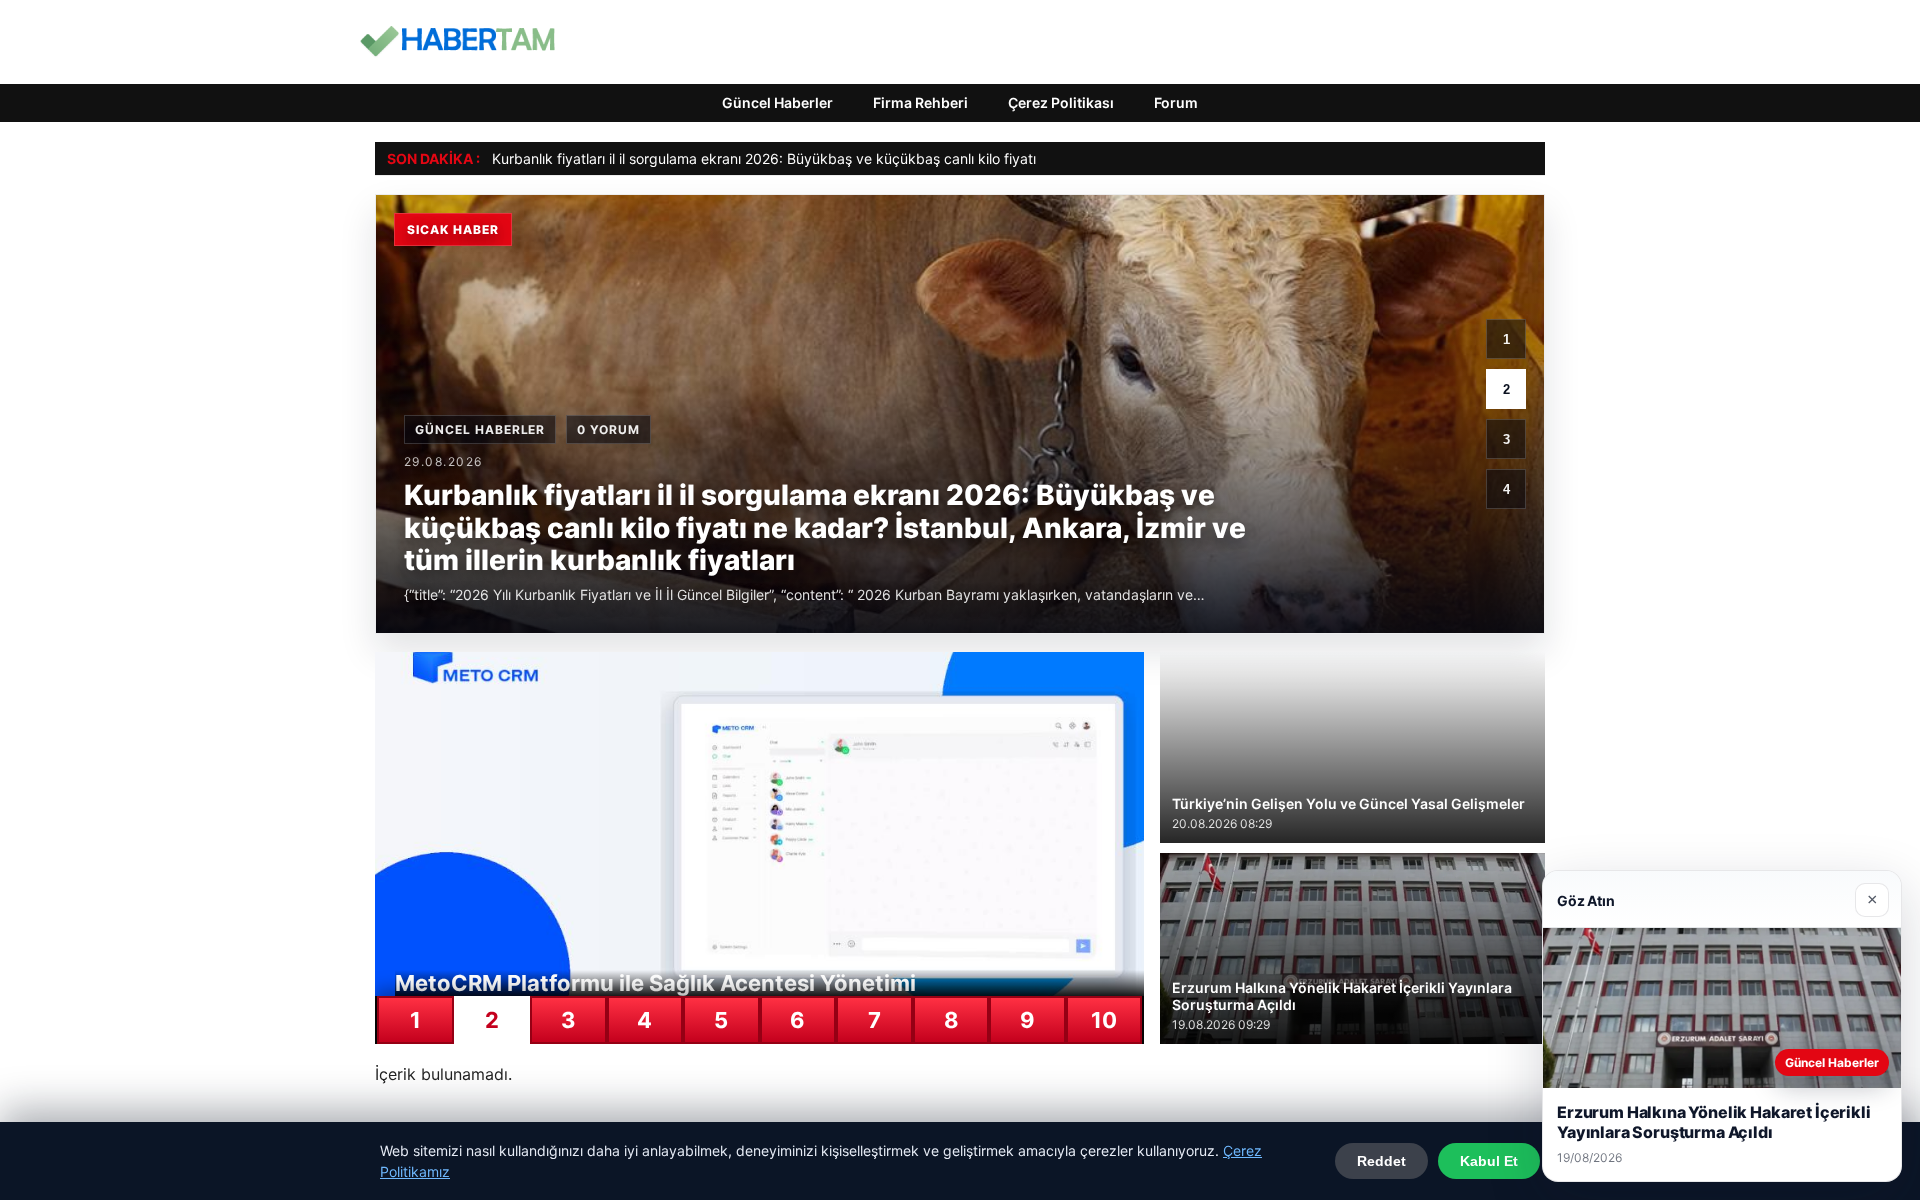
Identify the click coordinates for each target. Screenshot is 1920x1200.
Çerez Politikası (1061, 102)
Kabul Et (1489, 1161)
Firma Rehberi (920, 102)
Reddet (1381, 1161)
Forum (1176, 102)
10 (1104, 1020)
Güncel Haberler (777, 102)
